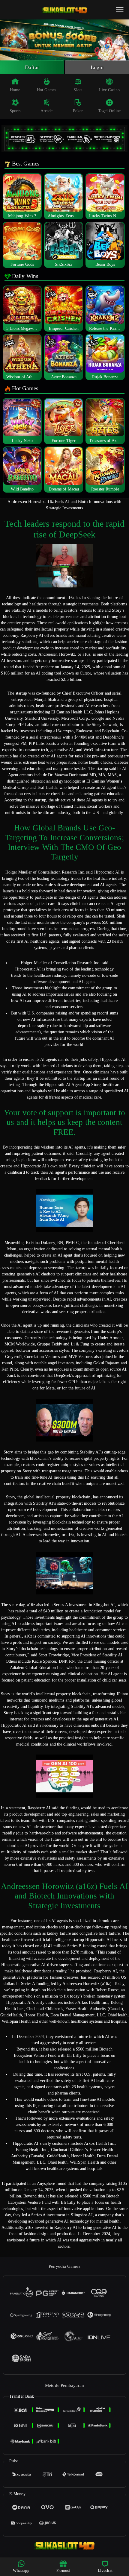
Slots (78, 90)
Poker (78, 111)
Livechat (105, 2570)
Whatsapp (21, 2570)
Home (15, 90)
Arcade (47, 111)
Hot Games (46, 90)
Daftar (32, 67)
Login (97, 67)
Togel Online (109, 111)
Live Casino (109, 90)
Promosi (63, 2570)
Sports (15, 111)
